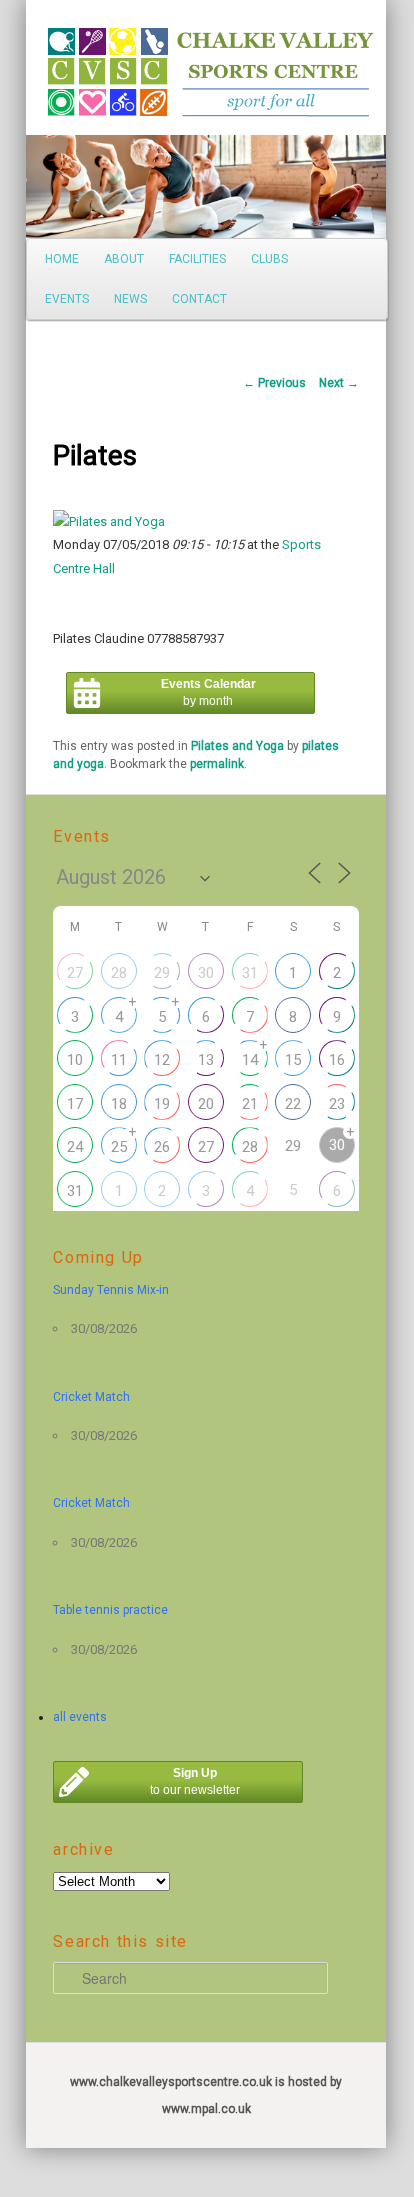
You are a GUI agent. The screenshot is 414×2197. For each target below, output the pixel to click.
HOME (62, 259)
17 (75, 1104)
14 (250, 1060)
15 (293, 1060)
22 (293, 1104)
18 (119, 1104)
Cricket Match (91, 1397)
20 (206, 1104)
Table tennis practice (110, 1610)
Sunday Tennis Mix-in (111, 1290)
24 (75, 1147)
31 (250, 973)
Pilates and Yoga (237, 746)
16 (337, 1060)
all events (80, 1717)
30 (206, 973)
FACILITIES (197, 259)
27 (75, 973)
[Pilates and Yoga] (109, 521)
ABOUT (124, 259)
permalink (217, 764)
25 (119, 1147)
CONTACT (199, 299)
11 (119, 1060)
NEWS (130, 299)
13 (206, 1060)
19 (162, 1104)
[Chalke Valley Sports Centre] (71, 65)
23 (337, 1104)
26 (162, 1147)
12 (162, 1060)
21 (250, 1104)
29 (162, 973)
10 (75, 1060)
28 (119, 973)
